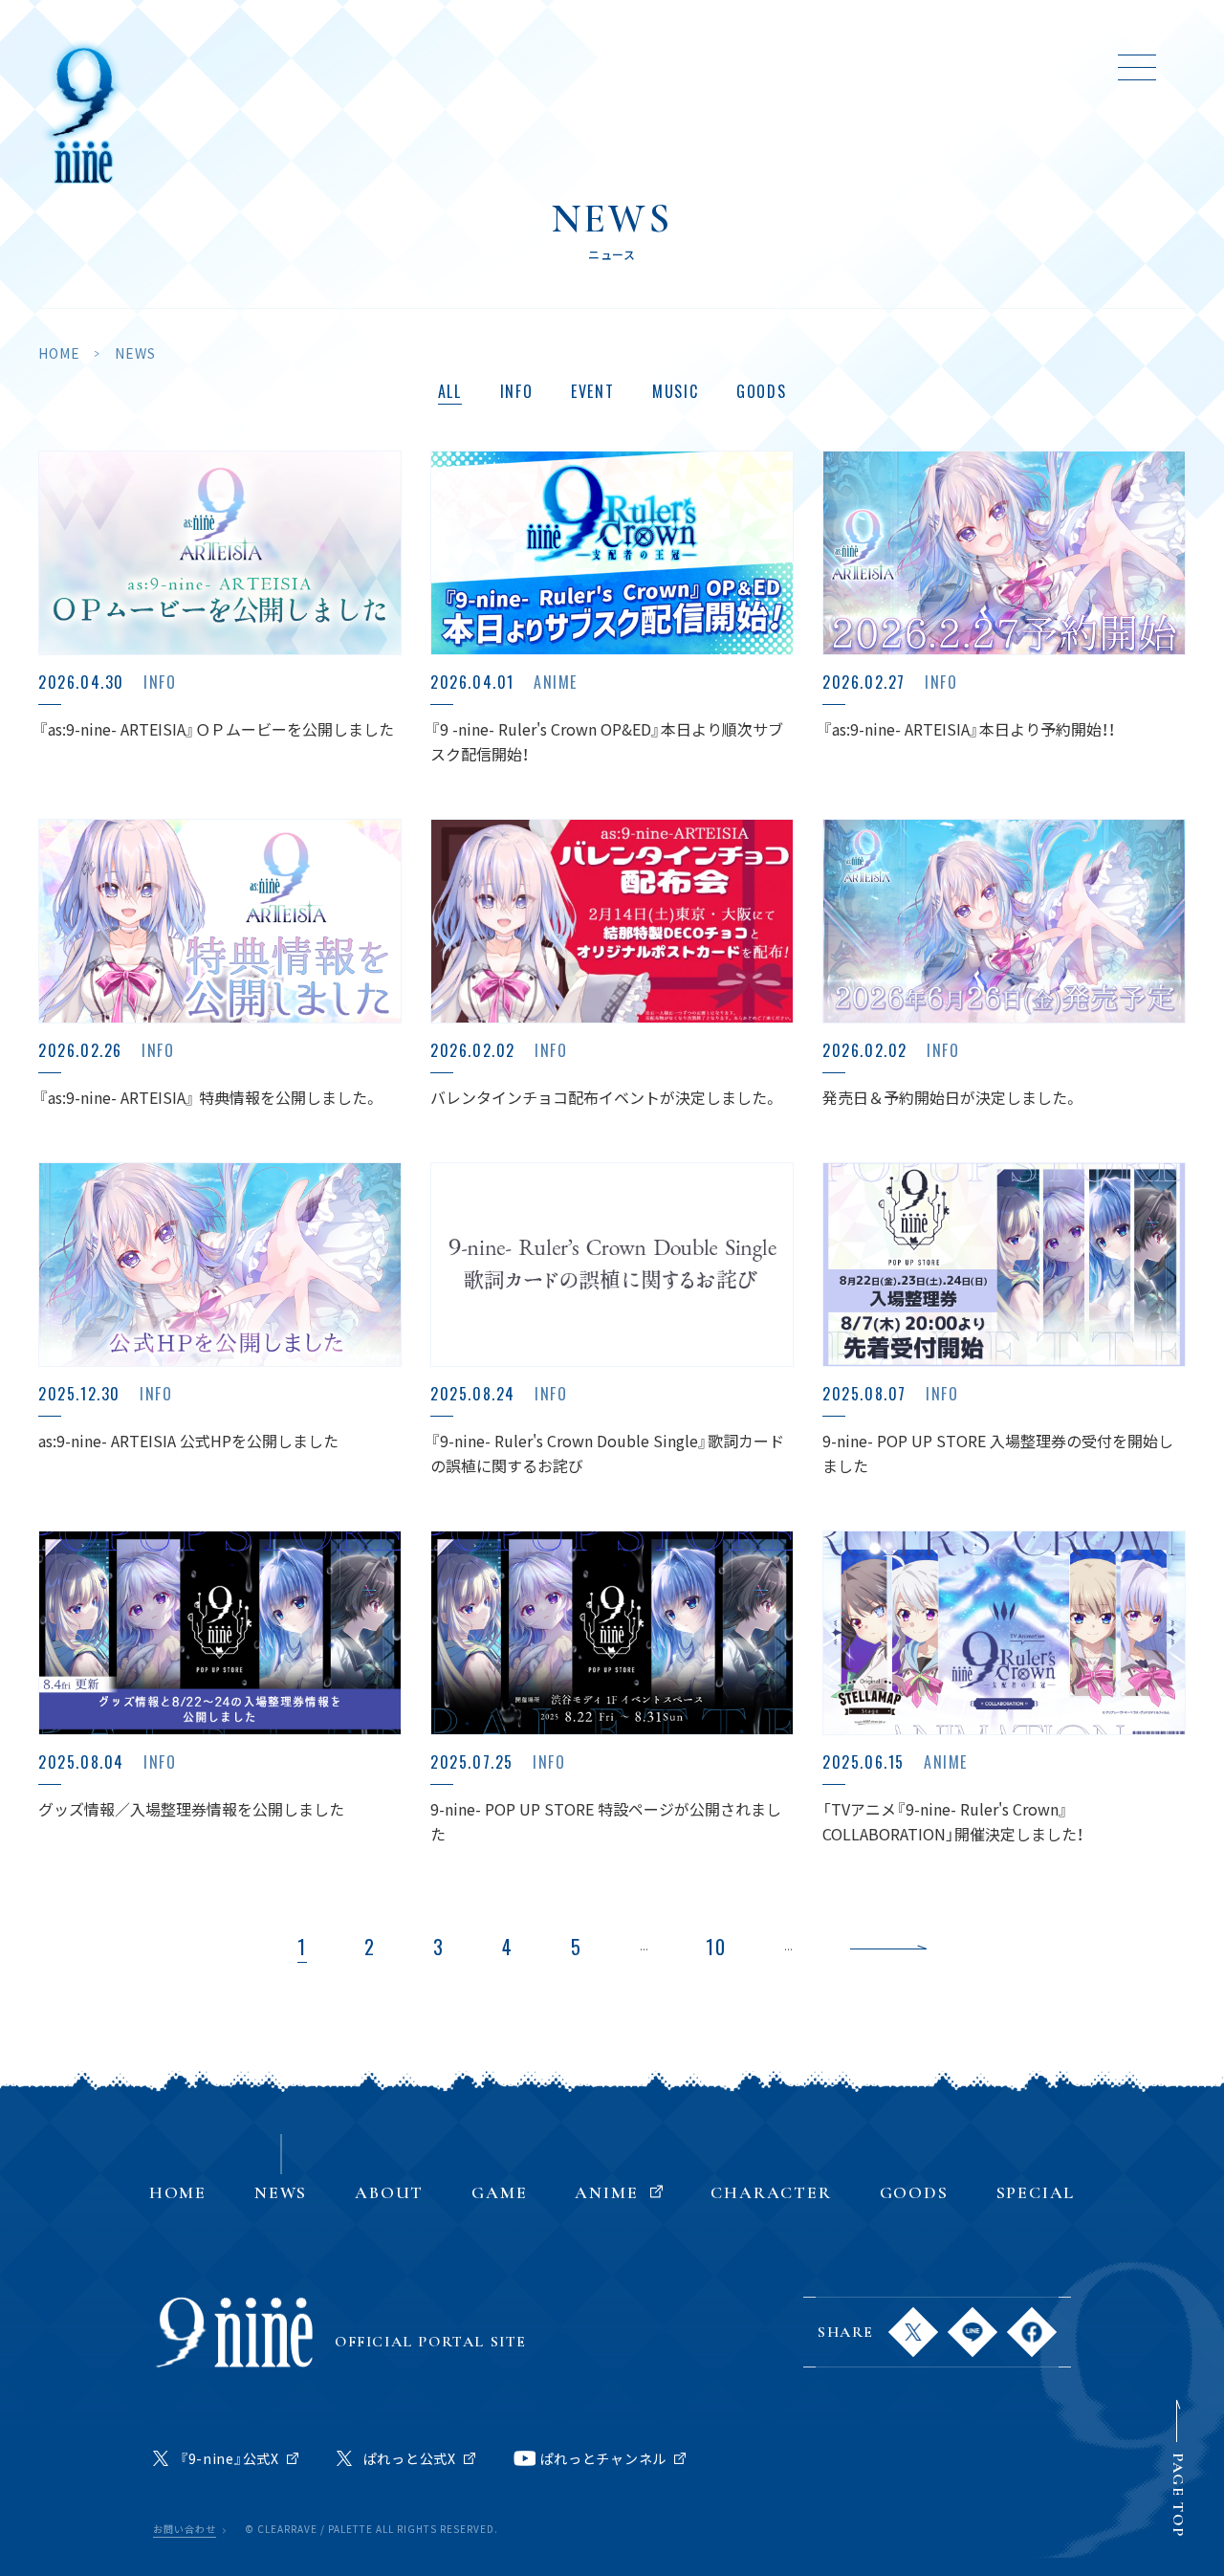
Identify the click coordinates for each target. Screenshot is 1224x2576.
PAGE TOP (1178, 2495)
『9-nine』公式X (229, 2458)
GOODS (893, 67)
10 (716, 1947)
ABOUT (409, 67)
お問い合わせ (185, 2530)
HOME (209, 67)
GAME (512, 67)
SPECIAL (1005, 67)
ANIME (612, 67)
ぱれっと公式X (410, 2458)
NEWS (306, 67)
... (644, 1946)
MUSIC (675, 391)
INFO (516, 391)
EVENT (592, 391)
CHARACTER (761, 67)
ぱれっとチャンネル (603, 2458)
